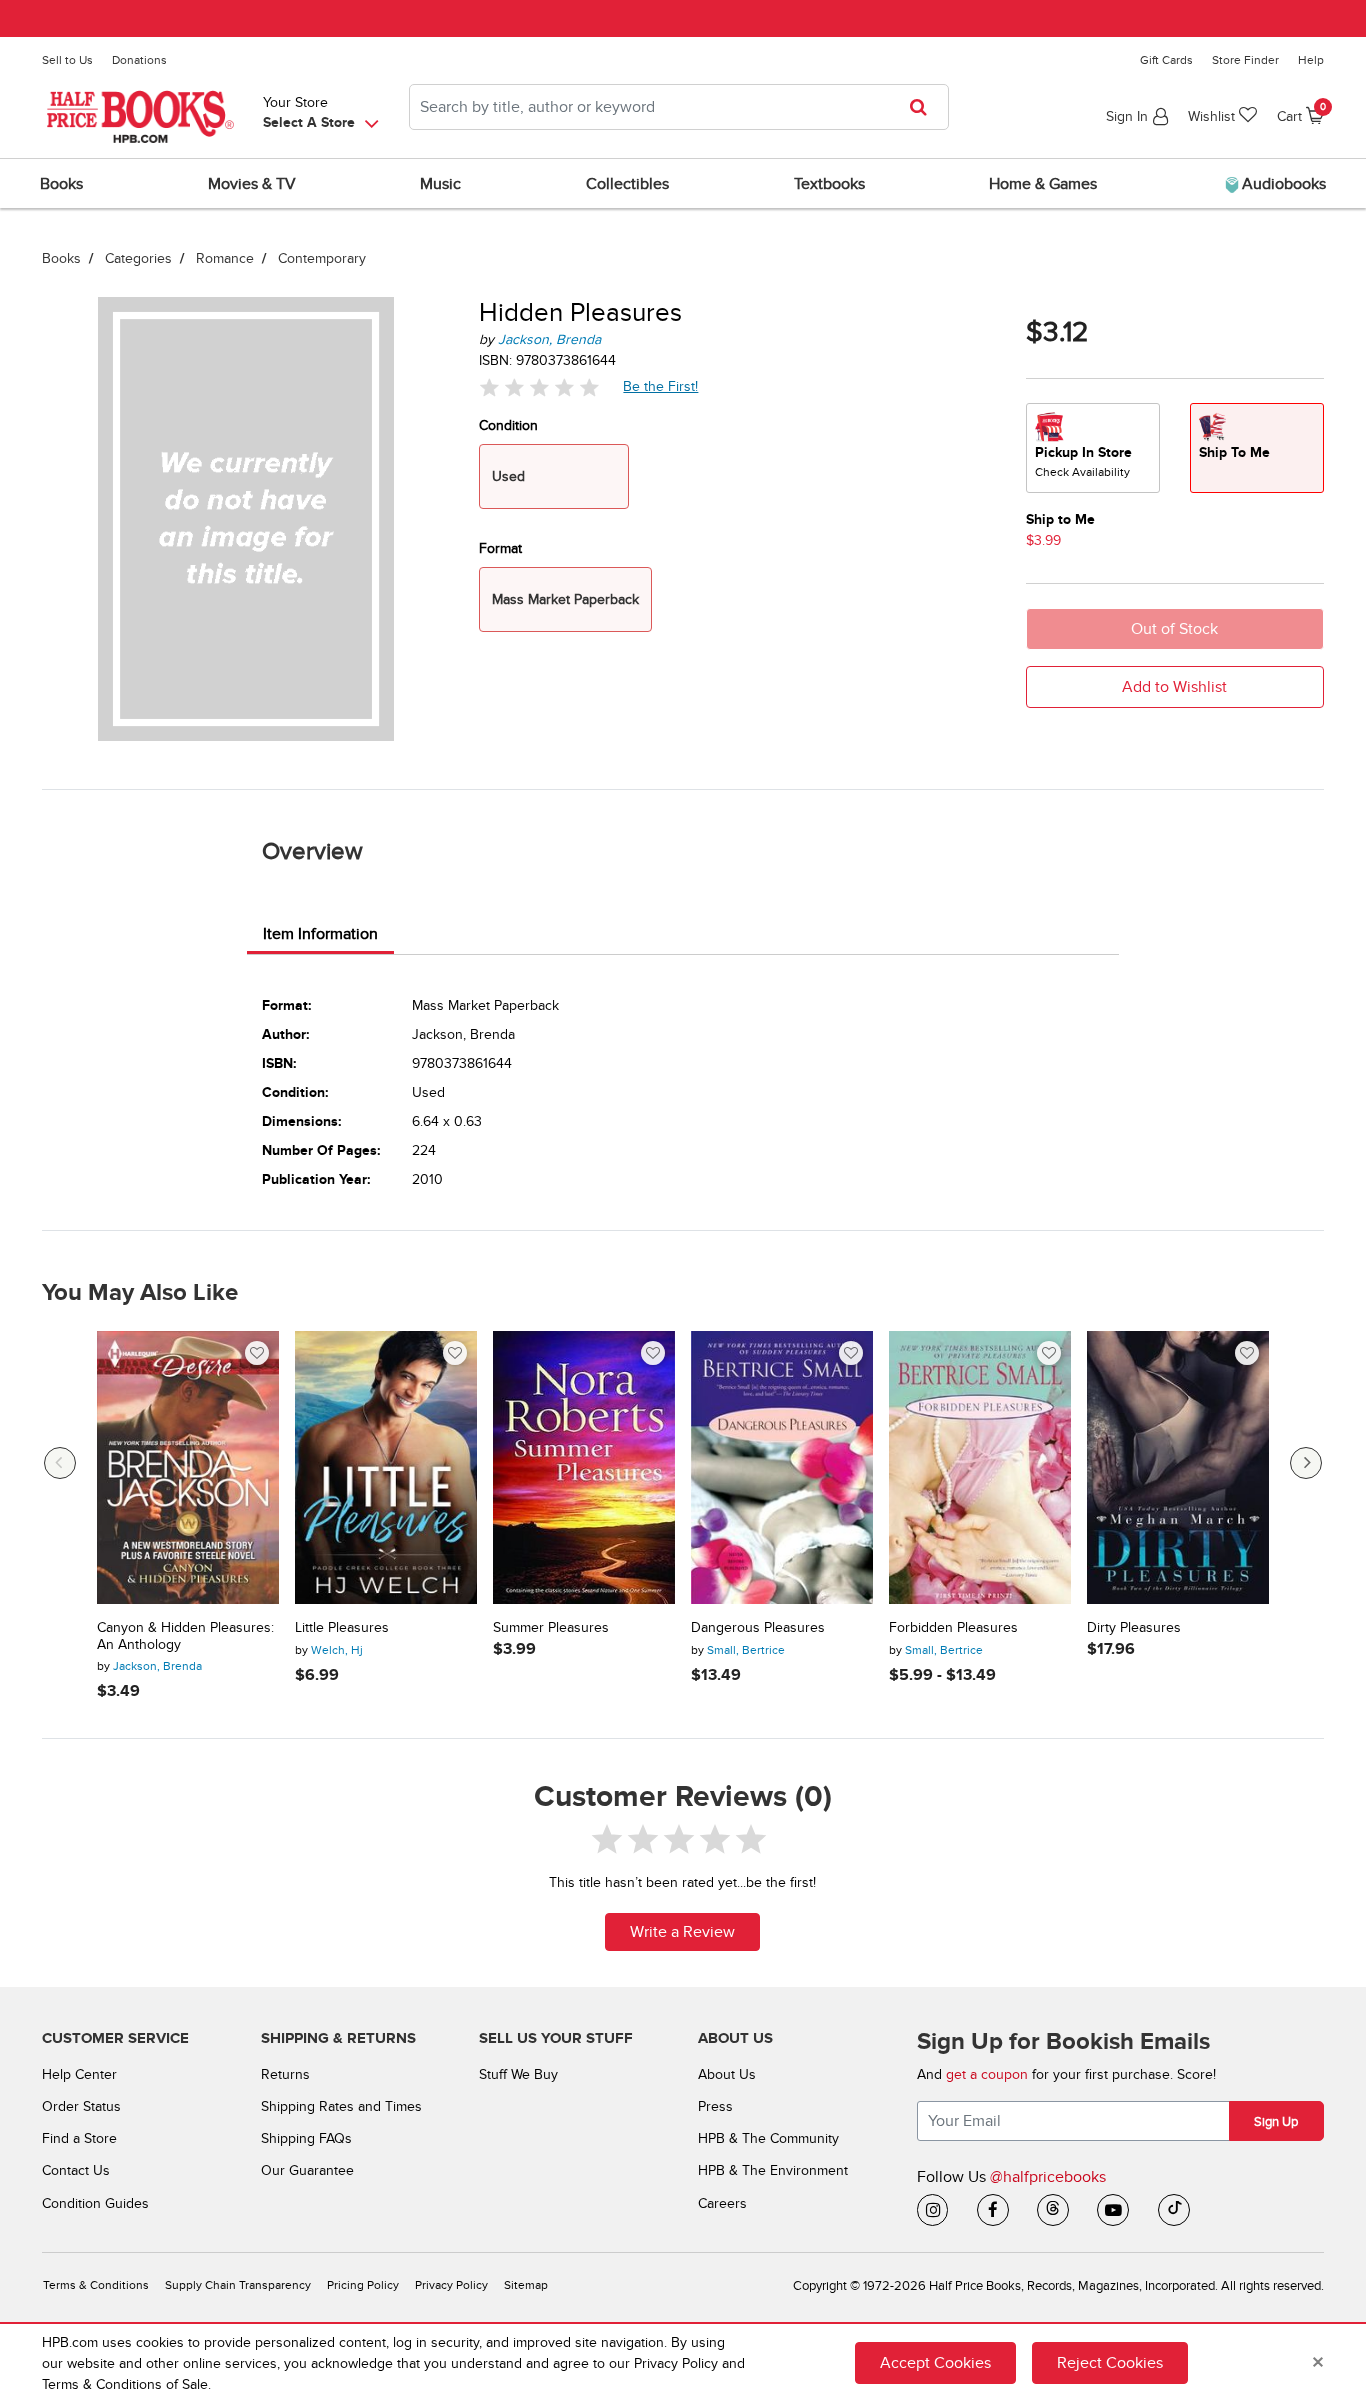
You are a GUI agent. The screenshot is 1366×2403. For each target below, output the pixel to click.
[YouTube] (1113, 2210)
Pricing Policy (363, 2285)
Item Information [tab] (320, 934)
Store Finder (1245, 60)
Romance (225, 258)
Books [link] (61, 184)
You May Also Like (140, 1293)
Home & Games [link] (1043, 184)
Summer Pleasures (551, 1628)
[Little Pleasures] (386, 1467)
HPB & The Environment (773, 2170)
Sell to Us (67, 60)
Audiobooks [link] (1282, 184)
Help (1311, 60)
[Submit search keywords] (924, 107)
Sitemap (526, 2285)
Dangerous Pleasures (758, 1628)
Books (61, 258)
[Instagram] (933, 2210)
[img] (539, 386)
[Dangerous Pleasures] (782, 1467)
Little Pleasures (342, 1628)
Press (715, 2106)
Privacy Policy (451, 2285)
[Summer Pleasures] (584, 1467)
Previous (60, 1463)
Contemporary (322, 258)
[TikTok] (1174, 2210)
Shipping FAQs (306, 2138)
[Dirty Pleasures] (1178, 1467)
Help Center (79, 2074)
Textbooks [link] (829, 184)
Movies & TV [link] (252, 184)
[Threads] (1053, 2210)
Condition (508, 425)
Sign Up (1276, 2122)
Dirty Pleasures (1134, 1628)
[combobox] (679, 107)
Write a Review (682, 1932)
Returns (285, 2074)
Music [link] (440, 184)
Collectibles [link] (627, 184)
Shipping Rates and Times (341, 2106)
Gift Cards (1166, 60)
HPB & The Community (768, 2138)
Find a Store (79, 2138)
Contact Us (76, 2170)
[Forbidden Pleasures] (980, 1467)
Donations (139, 60)
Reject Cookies (1110, 2363)
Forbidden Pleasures (953, 1628)
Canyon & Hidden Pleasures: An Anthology (185, 1636)
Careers (722, 2203)
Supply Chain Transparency (238, 2285)
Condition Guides (95, 2203)
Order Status (81, 2106)
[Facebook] (993, 2210)
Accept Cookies (935, 2363)
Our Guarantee (307, 2170)
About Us (727, 2074)
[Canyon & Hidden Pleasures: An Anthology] (188, 1467)
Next (1306, 1463)
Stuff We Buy (518, 2074)
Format (500, 548)
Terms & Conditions (96, 2285)
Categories (138, 258)
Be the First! (661, 386)
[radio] (1093, 448)
